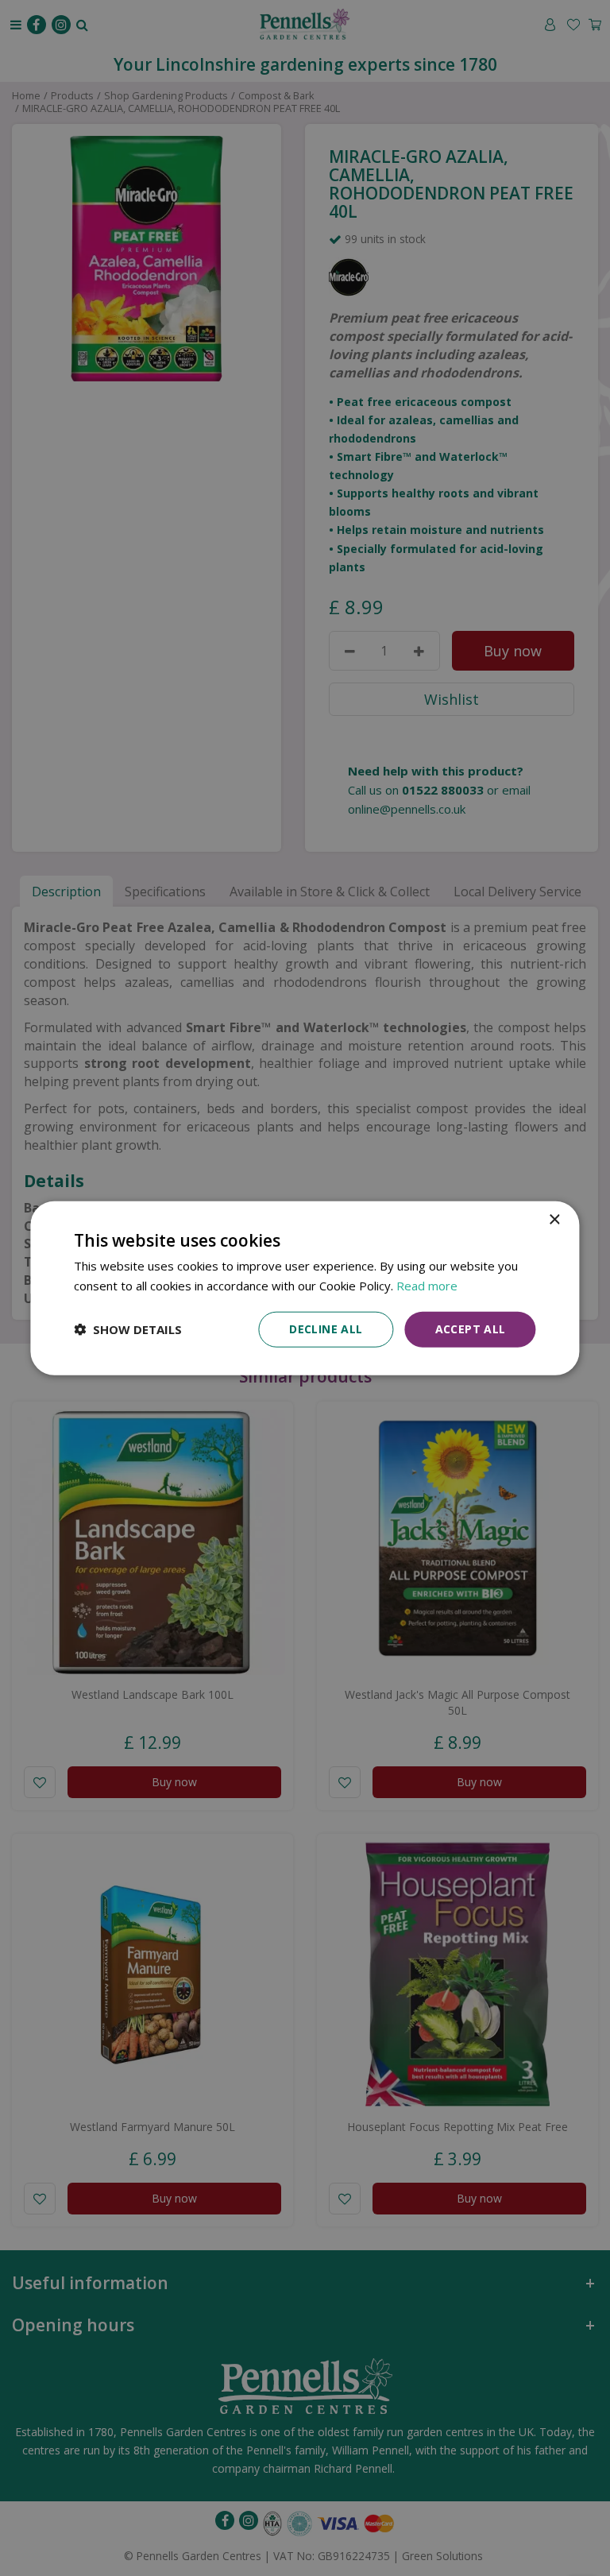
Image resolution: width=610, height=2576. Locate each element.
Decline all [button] (326, 1329)
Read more (427, 1286)
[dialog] (305, 1288)
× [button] (554, 1220)
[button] (128, 1329)
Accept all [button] (471, 1329)
